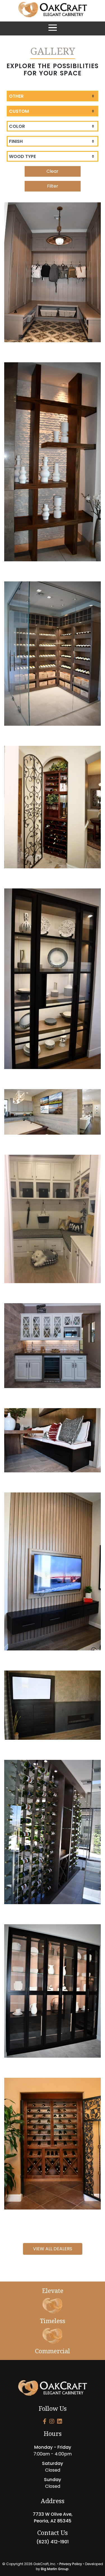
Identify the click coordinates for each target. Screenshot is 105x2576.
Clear (53, 171)
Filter (53, 186)
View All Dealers (53, 2249)
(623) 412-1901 (53, 2542)
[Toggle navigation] (53, 28)
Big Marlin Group (55, 2569)
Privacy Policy (71, 2564)
